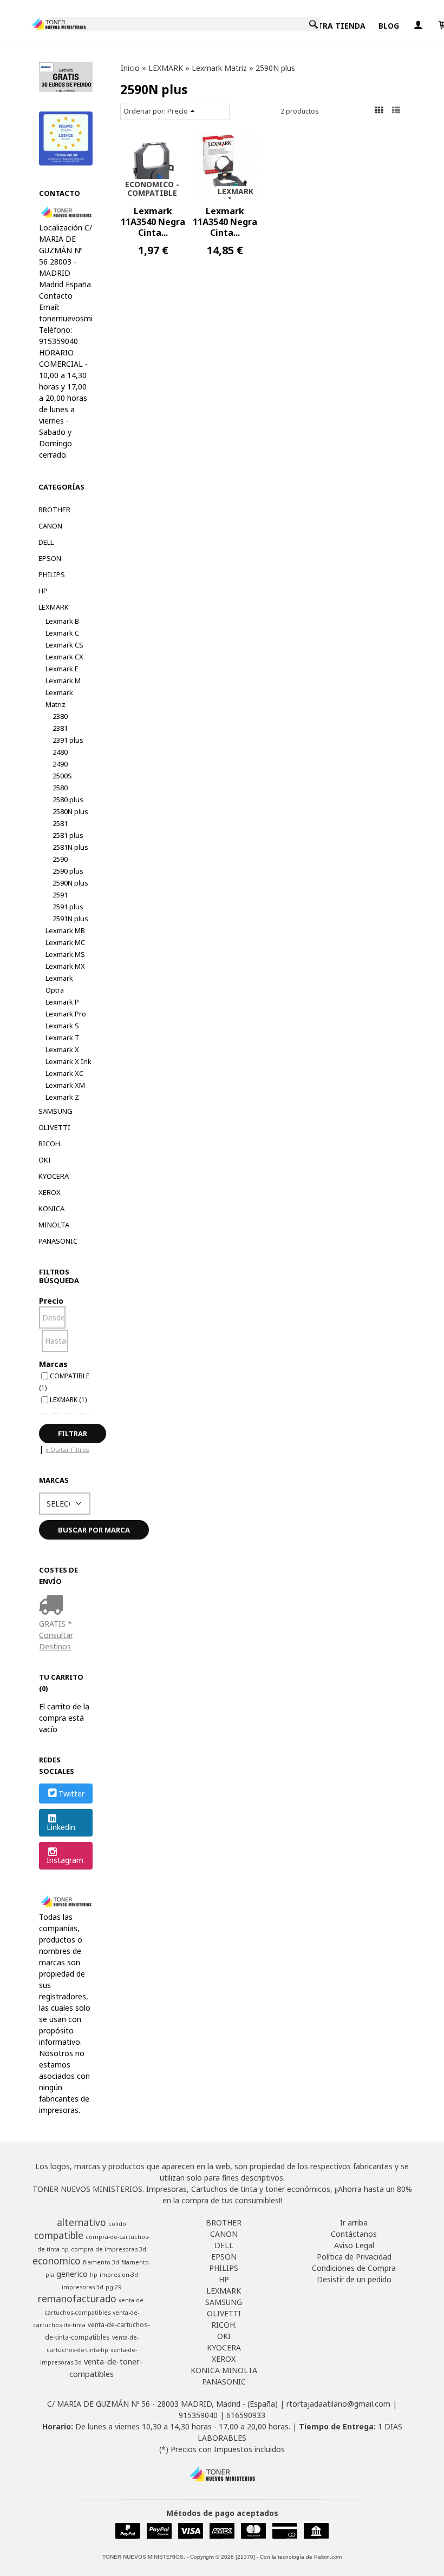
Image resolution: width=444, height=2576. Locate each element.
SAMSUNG (56, 1111)
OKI (45, 1160)
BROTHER (54, 510)
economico (57, 2261)
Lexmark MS (65, 954)
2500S (62, 776)
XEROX (50, 1192)
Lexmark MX (65, 966)
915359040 (198, 2415)
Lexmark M (63, 681)
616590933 (246, 2415)
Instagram (65, 1860)
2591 (60, 895)
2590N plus (70, 883)
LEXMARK (54, 607)
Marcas (53, 1364)
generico (72, 2274)
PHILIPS (52, 574)
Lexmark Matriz (59, 698)
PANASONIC (58, 1241)
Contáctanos (354, 2234)
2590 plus (68, 871)
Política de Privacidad (354, 2257)
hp (94, 2275)
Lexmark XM (65, 1085)
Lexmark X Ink (68, 1061)
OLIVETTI (54, 1127)
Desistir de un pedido (354, 2279)
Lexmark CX (64, 657)
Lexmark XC (64, 1073)
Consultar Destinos (56, 1641)
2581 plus (68, 835)
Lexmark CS (64, 645)
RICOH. (50, 1144)
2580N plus (70, 811)
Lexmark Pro (66, 1014)
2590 (60, 859)
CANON (50, 526)
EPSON (50, 558)
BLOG (389, 26)
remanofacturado (77, 2298)
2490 (60, 764)
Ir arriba (354, 2222)
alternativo (81, 2222)
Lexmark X (62, 1049)
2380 (60, 716)
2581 (60, 823)
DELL (46, 542)
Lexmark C (62, 633)
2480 (60, 752)
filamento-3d (101, 2262)
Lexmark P (62, 1002)
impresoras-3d (83, 2287)
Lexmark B (62, 621)
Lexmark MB (65, 930)
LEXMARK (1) (68, 1399)
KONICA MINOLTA (54, 1217)
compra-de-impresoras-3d (109, 2249)
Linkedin (61, 1827)
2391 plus (68, 740)
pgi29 (113, 2287)
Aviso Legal (354, 2245)
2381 (60, 728)
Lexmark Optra (59, 984)
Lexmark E (62, 669)
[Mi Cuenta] (418, 26)
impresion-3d (119, 2275)
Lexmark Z (62, 1097)
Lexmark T (63, 1038)
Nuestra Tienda (331, 26)
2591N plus (70, 919)
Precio (51, 1301)
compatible (59, 2235)
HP (43, 591)
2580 (60, 788)
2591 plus (68, 907)
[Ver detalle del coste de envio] (53, 1606)
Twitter (71, 1794)
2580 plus (68, 800)
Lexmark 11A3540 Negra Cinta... (153, 222)
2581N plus (70, 847)
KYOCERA (54, 1176)
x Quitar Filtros (67, 1449)
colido (117, 2224)
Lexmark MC (65, 942)
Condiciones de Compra (354, 2268)
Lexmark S (62, 1026)
